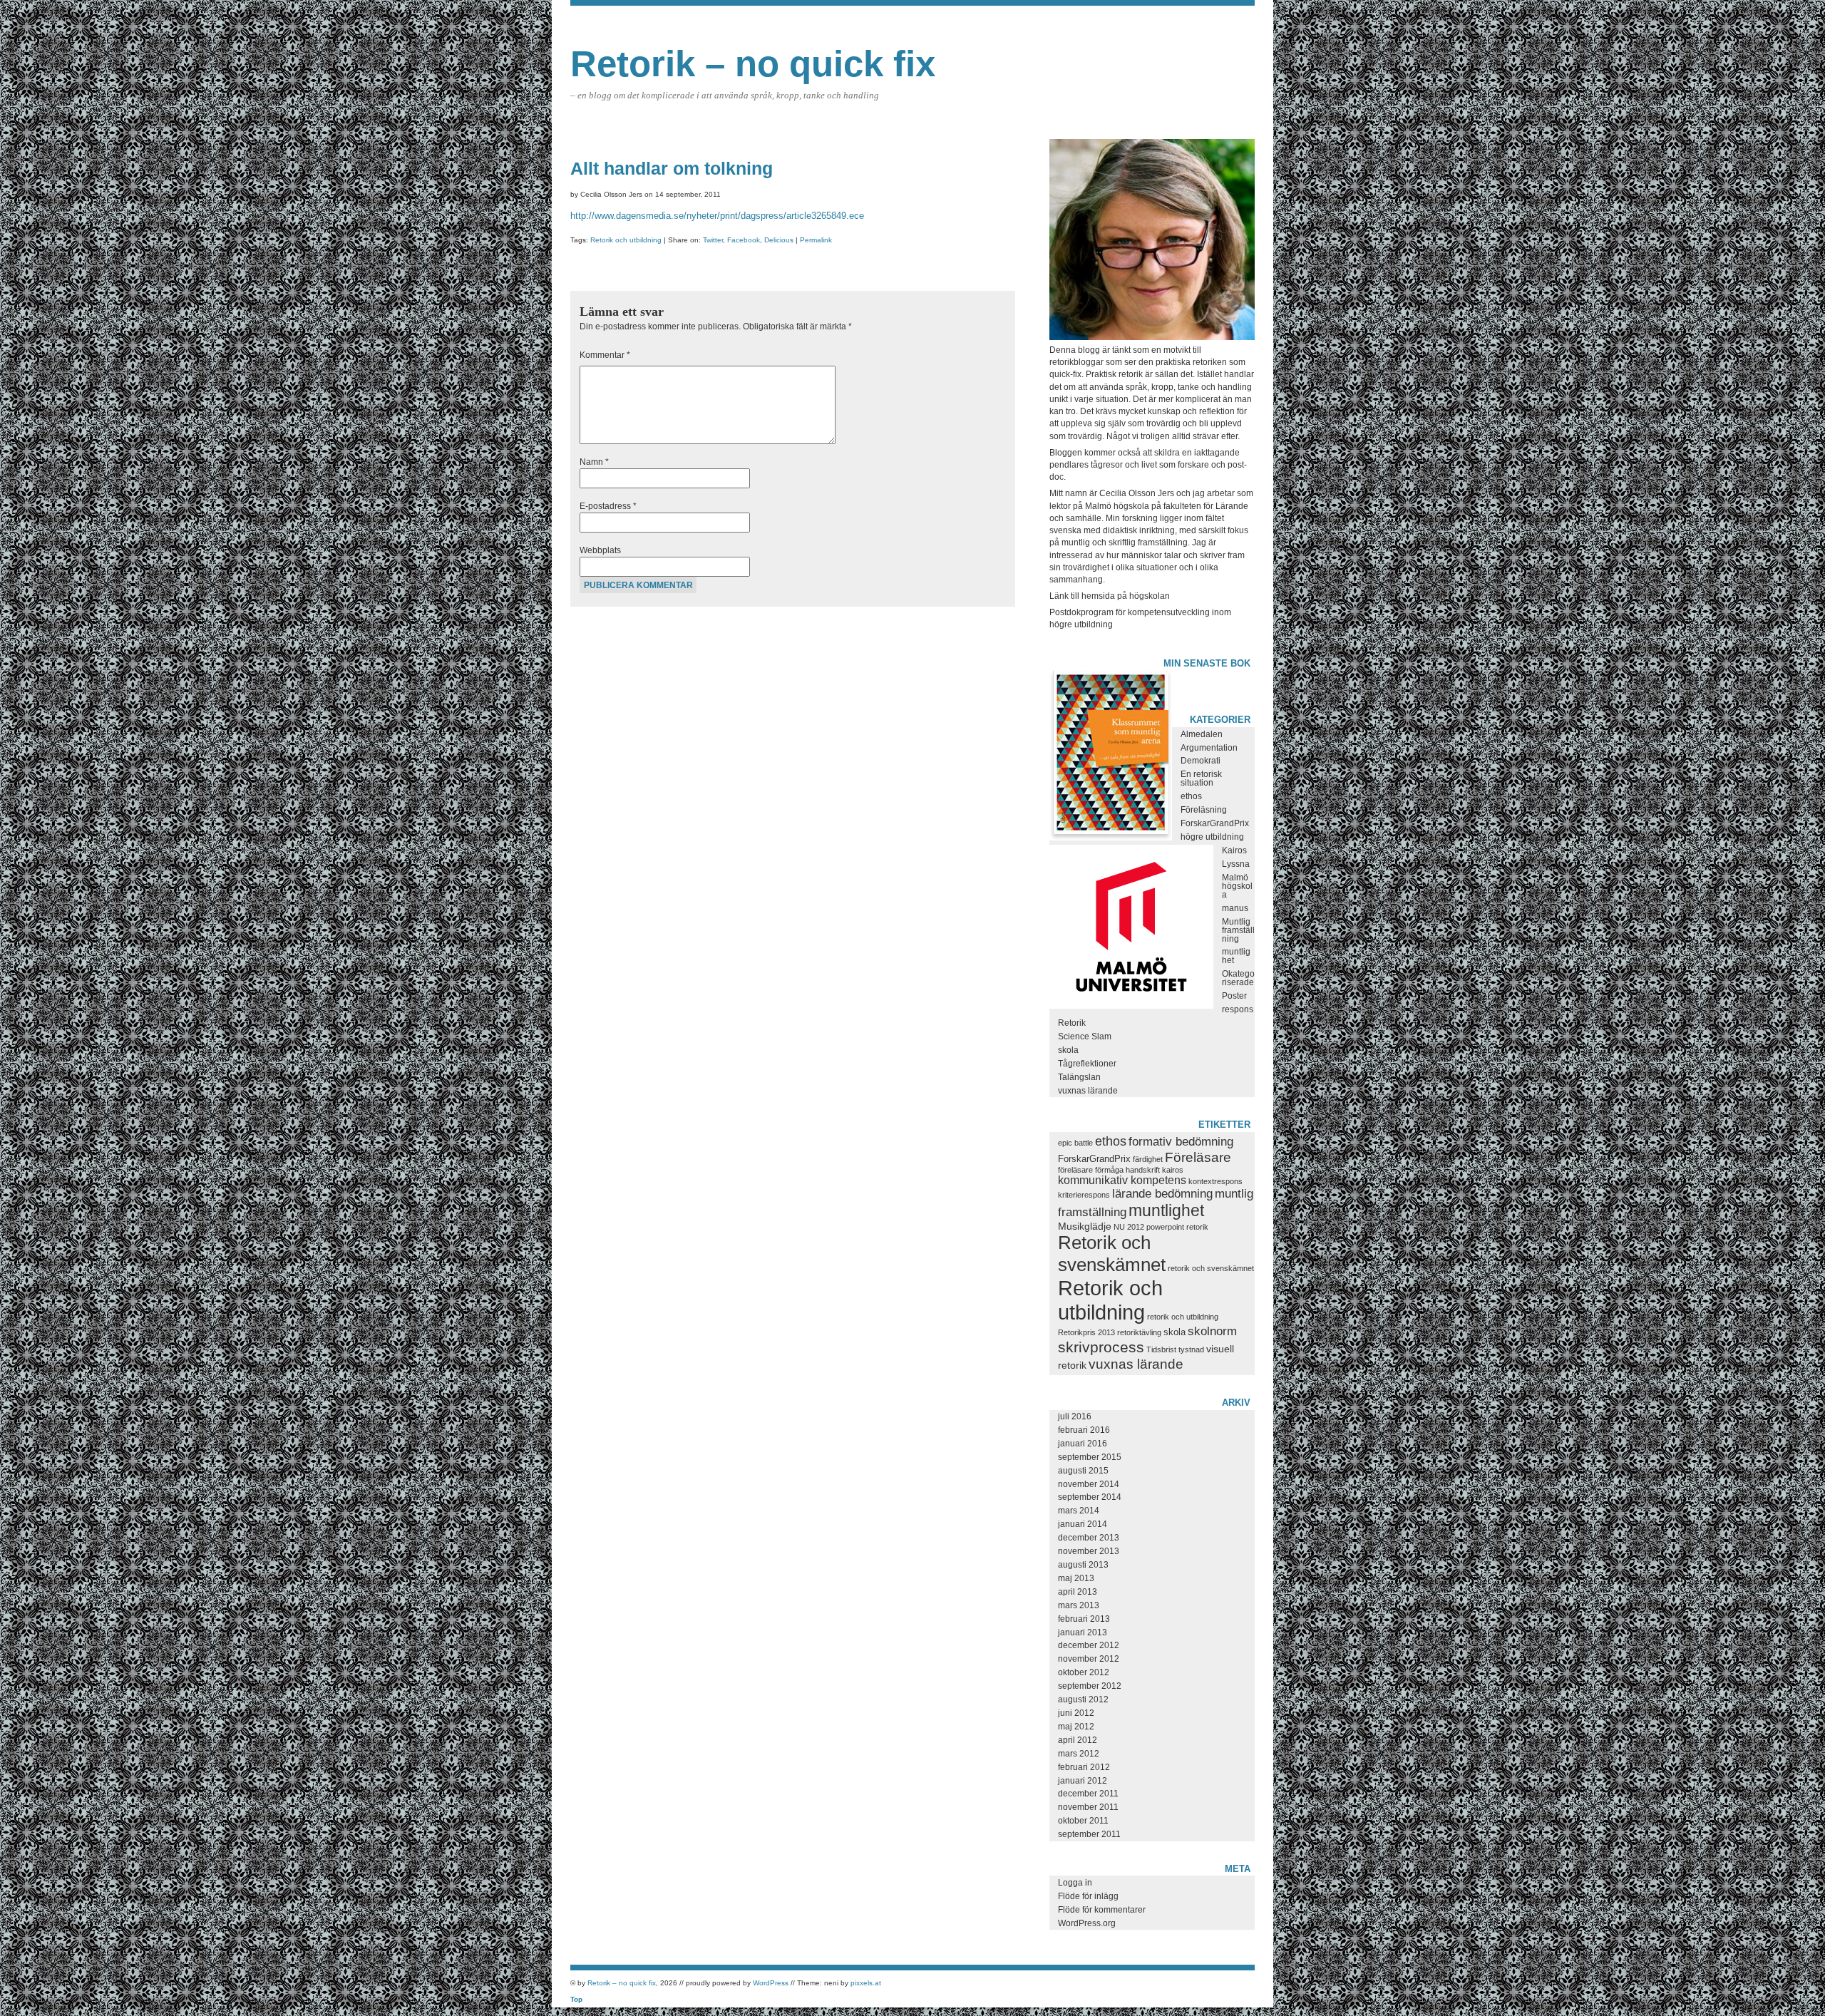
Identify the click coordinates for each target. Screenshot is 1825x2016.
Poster (1234, 996)
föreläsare (1075, 1170)
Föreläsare (1198, 1157)
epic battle (1075, 1143)
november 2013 (1089, 1551)
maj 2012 (1076, 1727)
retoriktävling (1139, 1332)
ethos (1191, 796)
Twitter (713, 240)
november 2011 (1088, 1807)
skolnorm (1212, 1331)
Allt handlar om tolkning (672, 168)
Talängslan (1079, 1077)
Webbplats (600, 550)
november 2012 (1089, 1659)
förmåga (1109, 1170)
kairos (1173, 1170)
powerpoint (1165, 1227)
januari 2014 (1083, 1524)
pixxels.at (866, 1983)
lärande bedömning (1162, 1194)
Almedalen (1202, 734)
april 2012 (1078, 1740)
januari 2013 (1083, 1632)
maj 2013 (1076, 1578)
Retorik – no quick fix (753, 64)
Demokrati (1201, 761)
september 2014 (1090, 1497)
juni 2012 (1076, 1713)
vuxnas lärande (1088, 1091)
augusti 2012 (1083, 1699)
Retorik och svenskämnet (1112, 1254)
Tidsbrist (1161, 1349)
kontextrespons (1215, 1181)
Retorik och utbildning (626, 240)
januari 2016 (1083, 1444)
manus (1235, 908)
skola (1068, 1050)
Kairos (1234, 850)
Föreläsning (1204, 810)
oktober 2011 (1083, 1821)
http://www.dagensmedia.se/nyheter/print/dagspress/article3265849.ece (717, 216)
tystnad (1191, 1349)
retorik (1197, 1227)
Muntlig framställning (1238, 930)
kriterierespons (1084, 1195)
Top (576, 1999)
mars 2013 (1079, 1605)
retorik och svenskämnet (1211, 1268)
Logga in (1075, 1883)
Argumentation (1209, 748)
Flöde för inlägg (1088, 1896)
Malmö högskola (1237, 886)
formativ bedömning (1181, 1142)
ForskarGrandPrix (1215, 823)
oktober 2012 (1084, 1672)
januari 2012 (1083, 1781)
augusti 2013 (1083, 1565)
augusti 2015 (1083, 1471)
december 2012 (1089, 1645)
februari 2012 (1084, 1767)
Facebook (744, 240)
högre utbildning (1212, 837)
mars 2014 (1079, 1511)
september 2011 (1089, 1834)
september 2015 (1090, 1457)
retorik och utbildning (1183, 1317)
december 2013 (1089, 1538)
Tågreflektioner (1087, 1064)
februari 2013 (1084, 1619)
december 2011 (1088, 1794)
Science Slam (1085, 1037)
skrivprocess (1101, 1347)
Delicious (779, 240)
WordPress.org (1087, 1923)
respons (1238, 1009)
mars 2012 (1079, 1754)
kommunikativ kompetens (1122, 1180)
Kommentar (605, 355)
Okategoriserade (1238, 978)
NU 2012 (1129, 1227)
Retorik (1072, 1023)
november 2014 (1089, 1484)
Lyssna (1236, 864)
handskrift (1143, 1170)
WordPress (771, 1983)
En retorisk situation (1201, 778)
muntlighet (1166, 1210)
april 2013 (1078, 1592)
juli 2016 (1075, 1416)
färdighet (1148, 1159)
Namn (594, 462)
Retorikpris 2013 (1086, 1332)
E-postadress (608, 506)
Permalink (816, 240)
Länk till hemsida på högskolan (1110, 596)
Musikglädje (1085, 1226)
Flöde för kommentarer (1102, 1910)
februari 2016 (1084, 1430)
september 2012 (1090, 1686)
